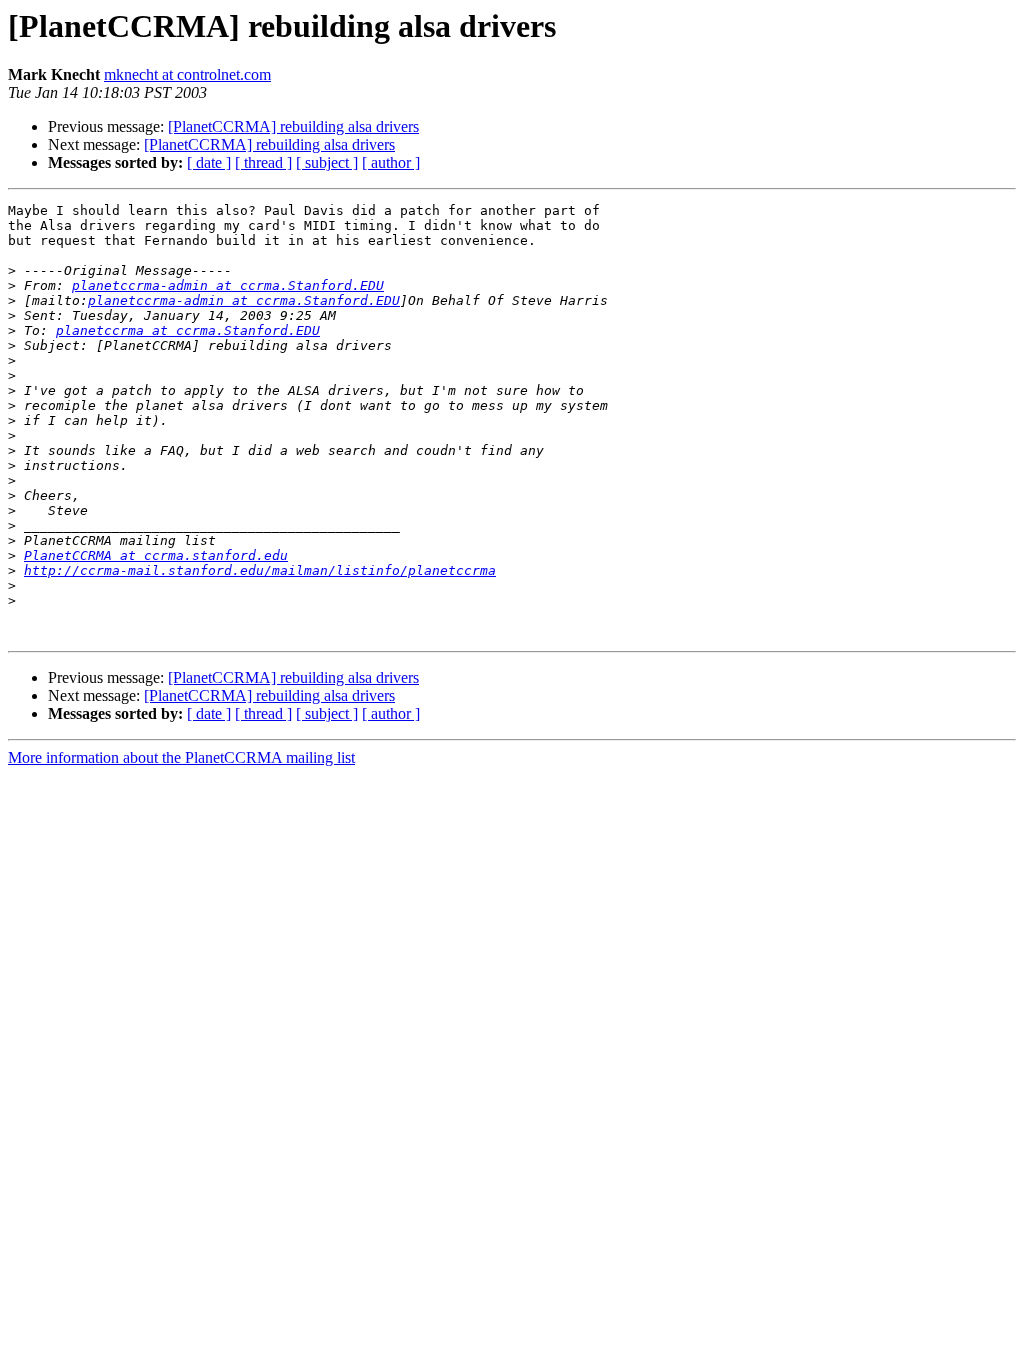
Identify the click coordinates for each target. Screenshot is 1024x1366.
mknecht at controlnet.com (187, 74)
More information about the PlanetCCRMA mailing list (181, 757)
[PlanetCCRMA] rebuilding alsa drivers (293, 126)
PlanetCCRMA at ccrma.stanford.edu (156, 555)
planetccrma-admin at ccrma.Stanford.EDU (228, 285)
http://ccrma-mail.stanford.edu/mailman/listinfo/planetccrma (260, 570)
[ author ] (391, 162)
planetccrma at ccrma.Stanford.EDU (188, 330)
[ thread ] (263, 162)
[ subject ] (327, 162)
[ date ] (209, 162)
